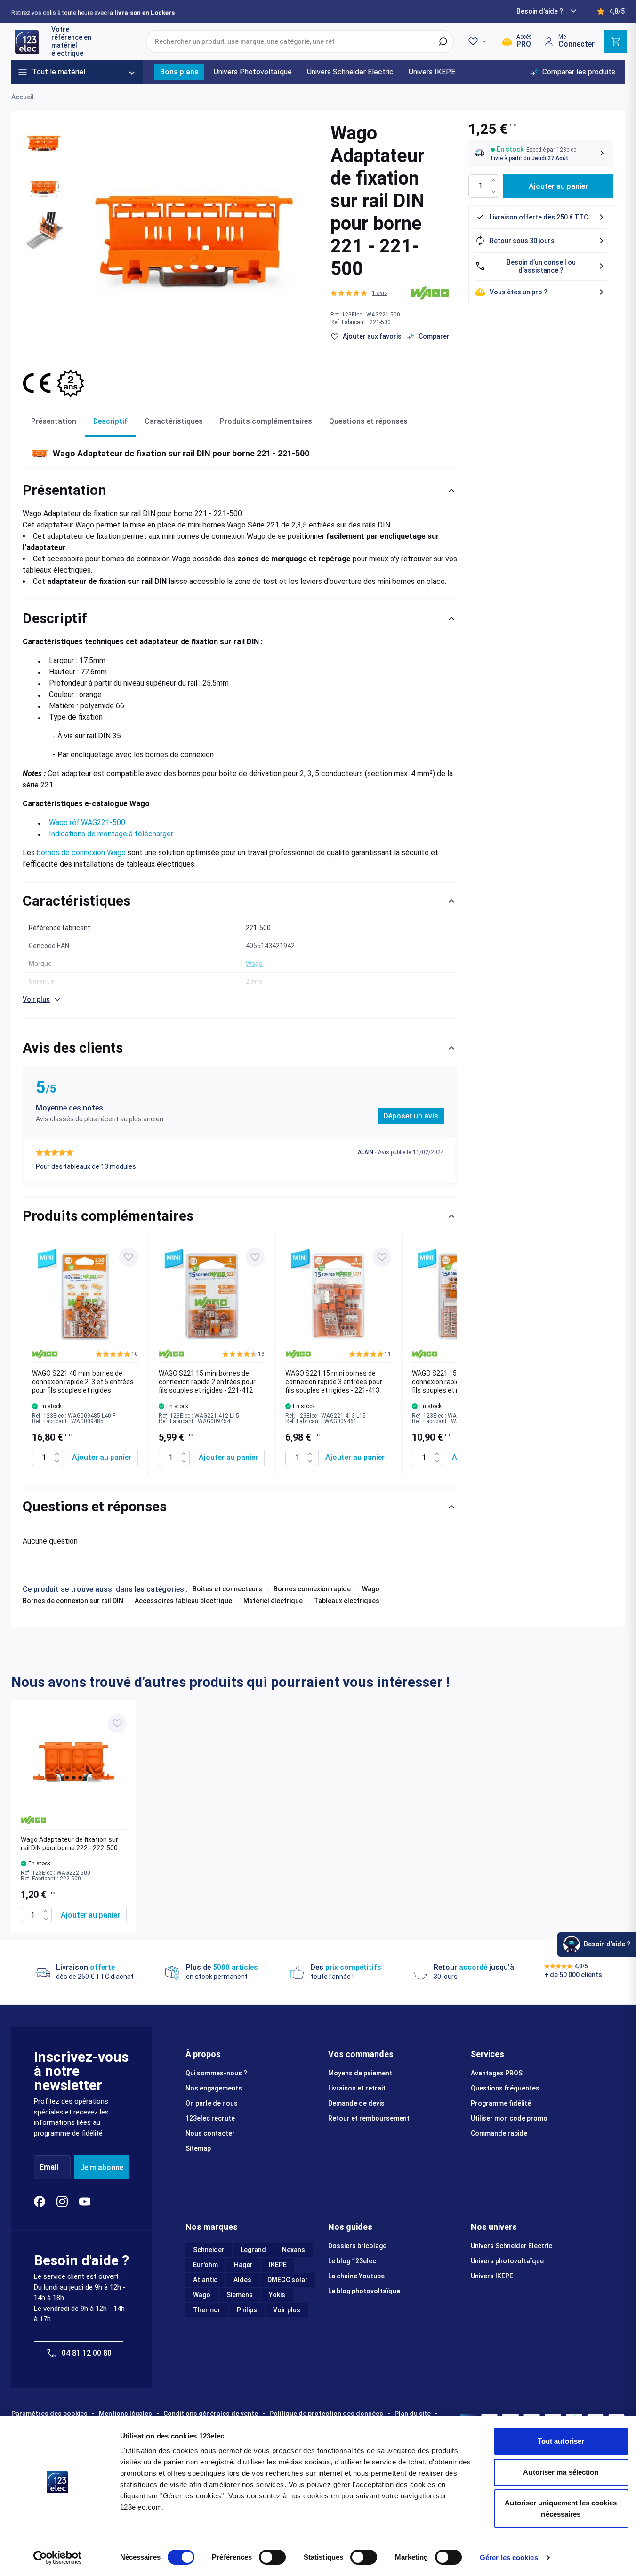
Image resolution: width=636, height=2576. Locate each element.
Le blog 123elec (352, 2261)
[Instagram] (62, 2202)
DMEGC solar (288, 2280)
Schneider (209, 2250)
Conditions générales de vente (211, 2414)
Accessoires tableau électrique (183, 1601)
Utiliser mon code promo (509, 2118)
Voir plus (287, 2310)
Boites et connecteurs (227, 1589)
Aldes (242, 2280)
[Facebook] (40, 2202)
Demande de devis (356, 2103)
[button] (359, 293)
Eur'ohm (205, 2265)
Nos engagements (214, 2088)
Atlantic (205, 2280)
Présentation (54, 421)
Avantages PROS (497, 2073)
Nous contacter (210, 2133)
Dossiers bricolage (357, 2246)
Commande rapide (499, 2133)
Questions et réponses (368, 421)
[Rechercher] (443, 41)
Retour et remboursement (369, 2118)
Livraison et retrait (357, 2088)
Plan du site (413, 2414)
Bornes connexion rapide (312, 1589)
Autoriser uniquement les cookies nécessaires (561, 2508)
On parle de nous (212, 2103)
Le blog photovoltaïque (364, 2291)
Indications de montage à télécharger (111, 834)
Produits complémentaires (266, 421)
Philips (247, 2310)
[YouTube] (85, 2202)
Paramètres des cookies (49, 2414)
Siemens (240, 2295)
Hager (243, 2265)
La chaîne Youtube (356, 2276)
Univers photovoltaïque (507, 2261)
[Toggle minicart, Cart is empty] (615, 41)
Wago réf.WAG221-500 (87, 822)
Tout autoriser (561, 2441)
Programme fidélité (501, 2103)
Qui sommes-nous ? (216, 2073)
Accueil (23, 97)
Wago (371, 1589)
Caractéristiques (174, 421)
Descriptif (110, 421)
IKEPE (278, 2265)
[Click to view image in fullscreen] (194, 240)
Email (49, 2167)
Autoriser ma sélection (561, 2472)
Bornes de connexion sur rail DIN (73, 1601)
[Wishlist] (479, 41)
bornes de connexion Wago (81, 853)
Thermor (207, 2310)
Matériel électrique (273, 1601)
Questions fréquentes (505, 2088)
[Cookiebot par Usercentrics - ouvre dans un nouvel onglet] (57, 2558)
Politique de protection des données (326, 2414)
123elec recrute (210, 2118)
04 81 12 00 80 (87, 2353)
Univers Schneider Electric (511, 2246)
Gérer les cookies (509, 2557)
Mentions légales (125, 2414)
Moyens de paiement (360, 2073)
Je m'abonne (102, 2167)
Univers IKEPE (492, 2276)
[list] (240, 1355)
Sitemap (198, 2148)
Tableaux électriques (347, 1601)
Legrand (253, 2250)
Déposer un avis (411, 1116)
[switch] (272, 2557)
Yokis (277, 2295)
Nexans (294, 2250)
